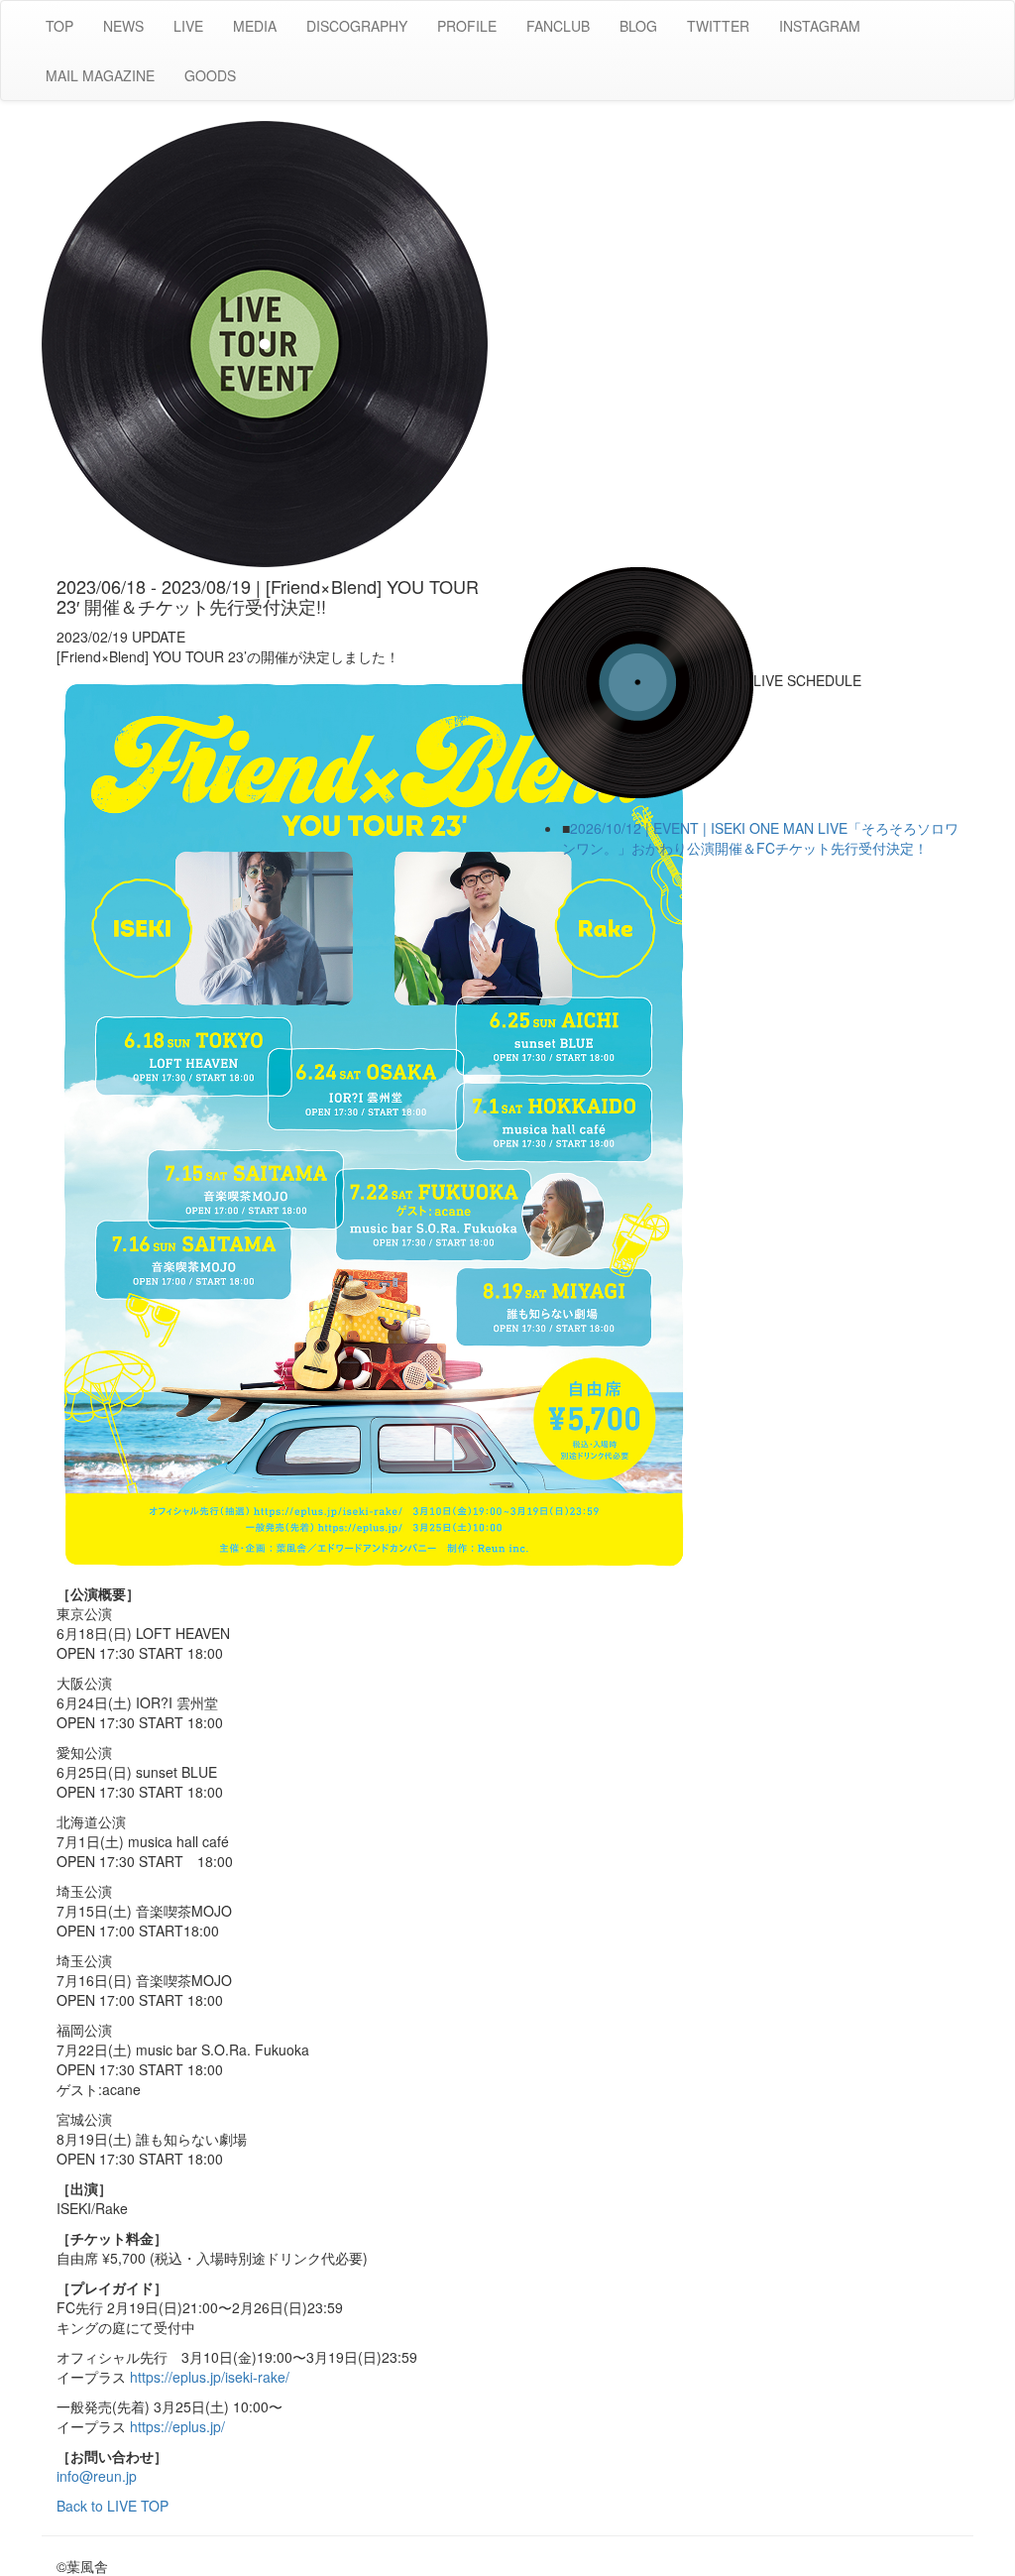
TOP (59, 26)
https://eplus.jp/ (177, 2426)
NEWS (123, 26)
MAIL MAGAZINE (100, 75)
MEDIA (255, 26)
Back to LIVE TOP (113, 2506)
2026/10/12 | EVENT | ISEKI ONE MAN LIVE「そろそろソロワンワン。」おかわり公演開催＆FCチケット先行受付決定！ (760, 838)
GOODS (210, 75)
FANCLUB (558, 26)
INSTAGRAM (820, 26)
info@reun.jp (97, 2476)
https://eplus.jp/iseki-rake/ (210, 2377)
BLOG (638, 26)
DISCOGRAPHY (357, 26)
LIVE (188, 26)
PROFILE (467, 26)
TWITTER (718, 26)
